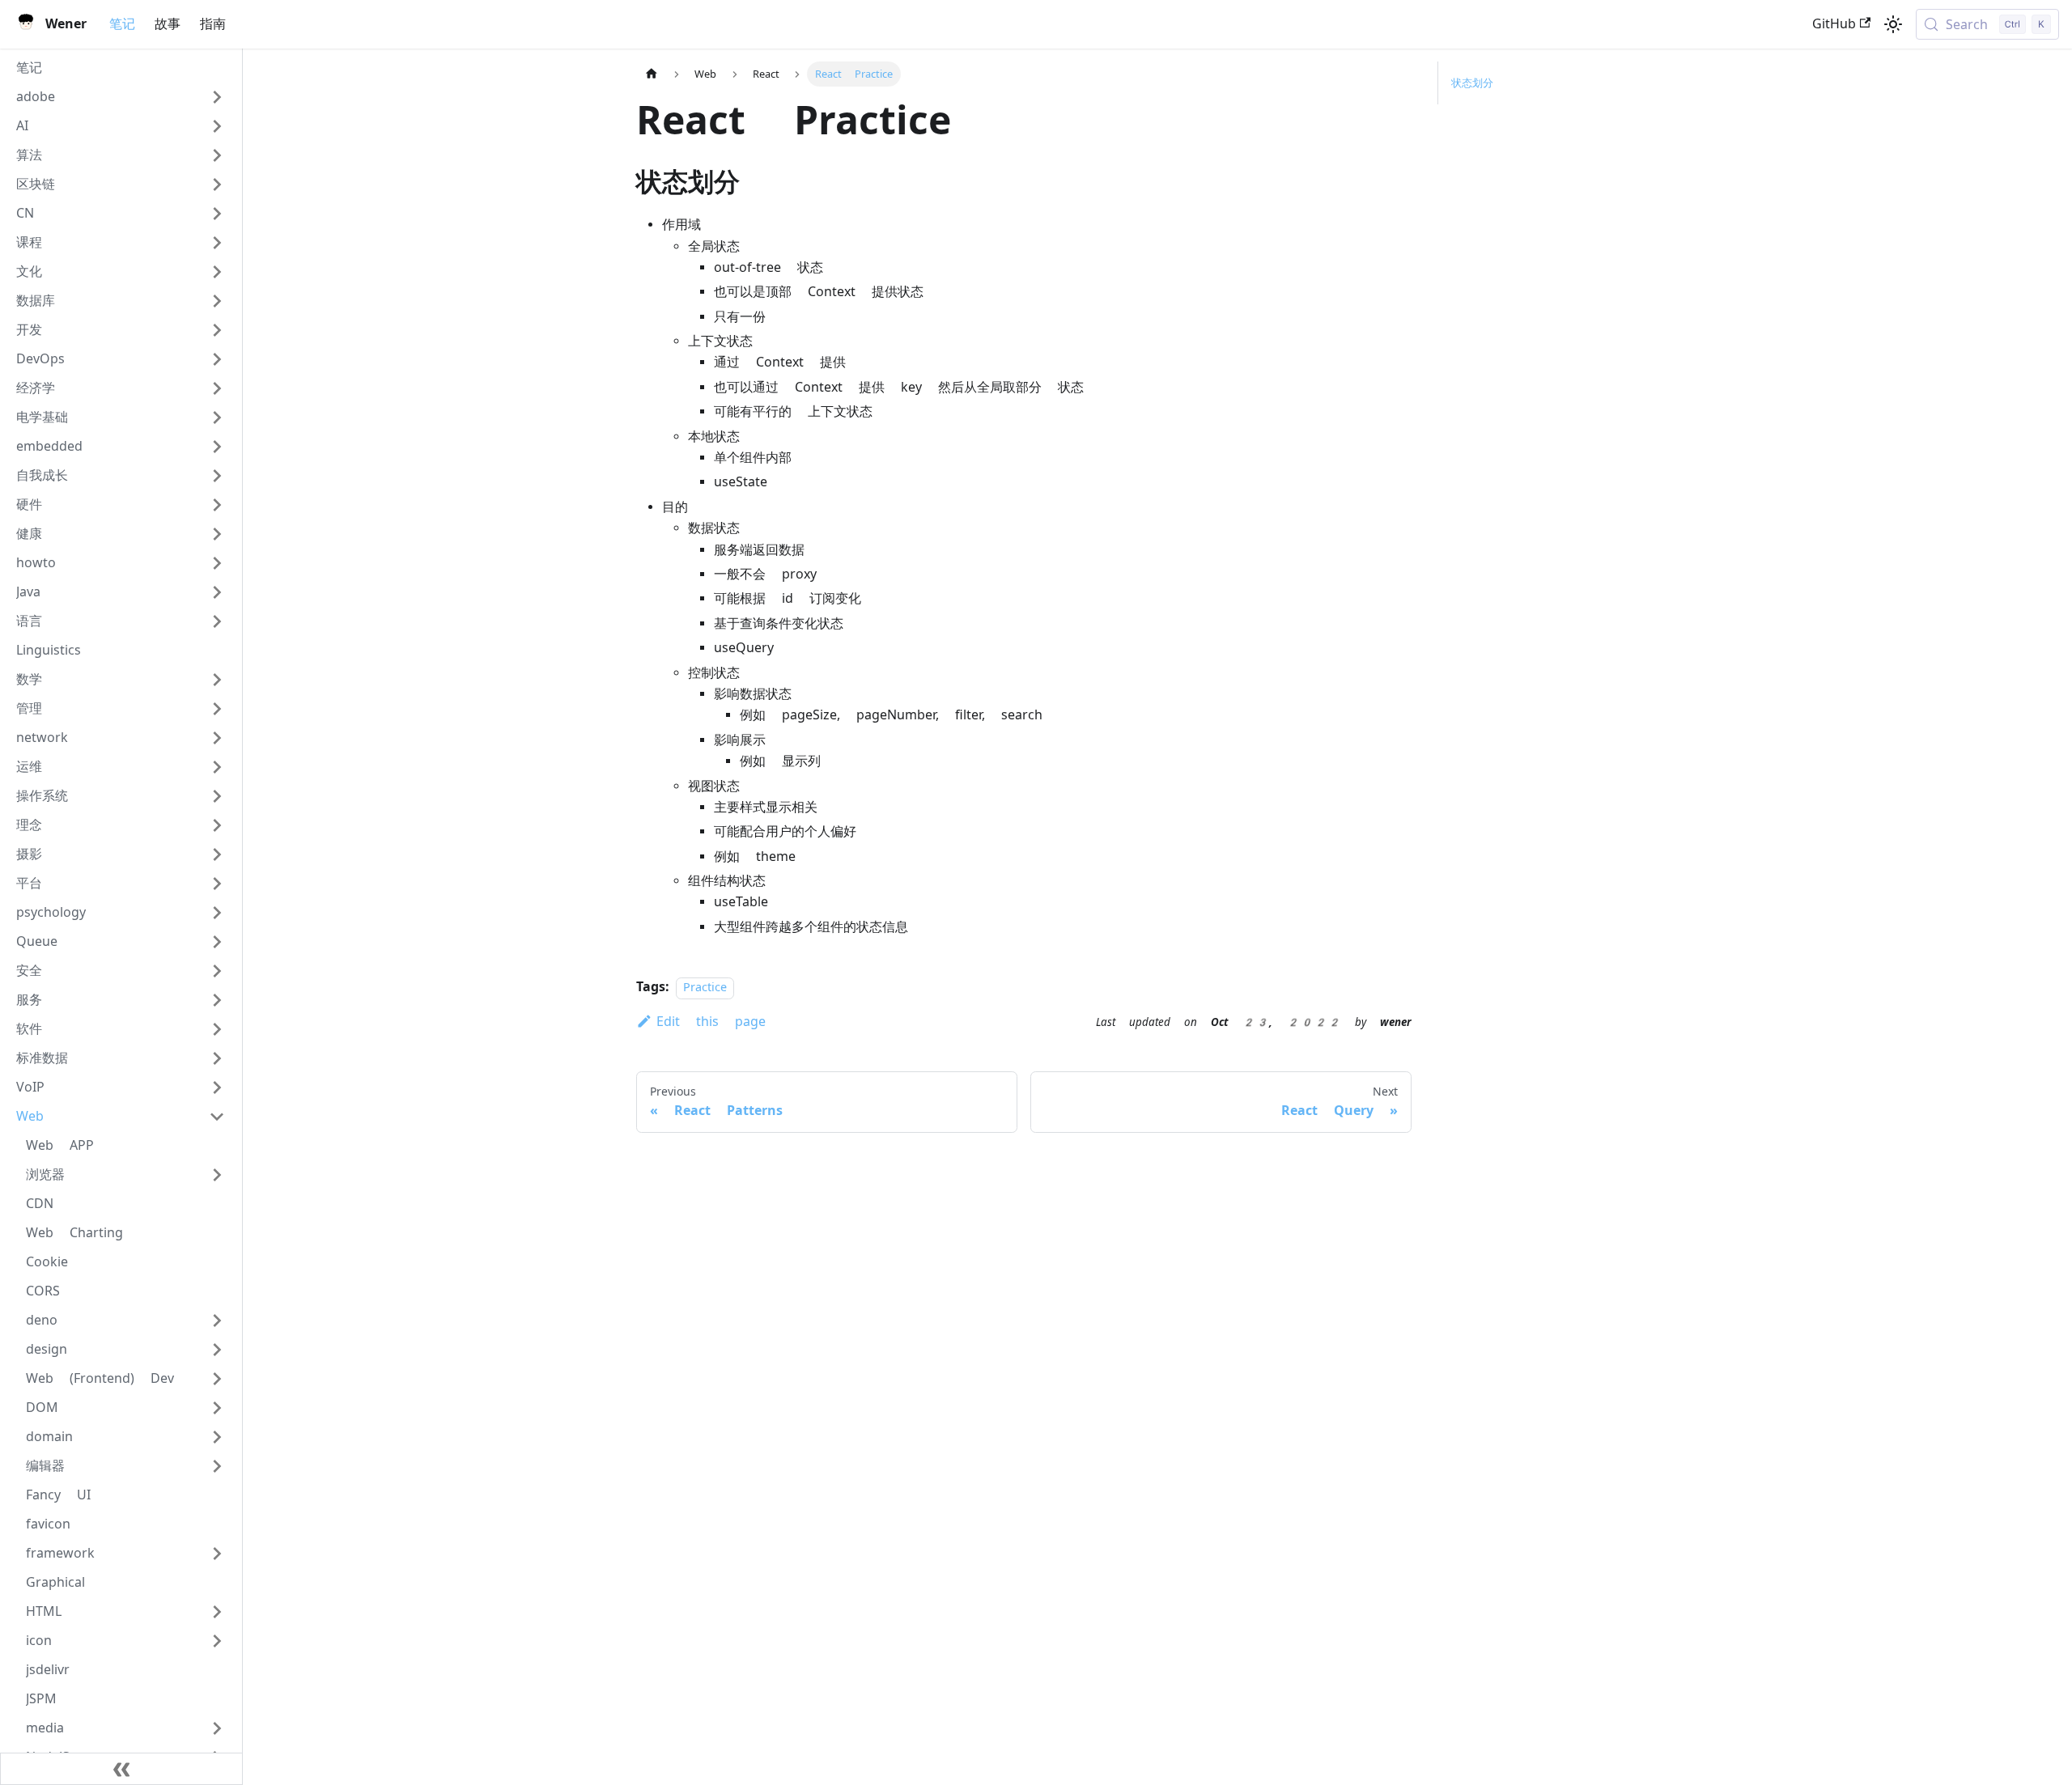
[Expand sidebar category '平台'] (217, 884)
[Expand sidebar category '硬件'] (217, 505)
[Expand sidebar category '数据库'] (217, 301)
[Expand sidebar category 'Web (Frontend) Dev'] (217, 1379)
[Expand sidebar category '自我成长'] (217, 476)
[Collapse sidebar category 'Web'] (217, 1117)
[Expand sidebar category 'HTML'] (217, 1612)
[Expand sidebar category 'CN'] (217, 214)
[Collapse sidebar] (121, 1769)
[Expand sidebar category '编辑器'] (217, 1466)
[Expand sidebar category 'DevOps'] (217, 359)
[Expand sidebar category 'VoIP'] (217, 1088)
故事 (168, 24)
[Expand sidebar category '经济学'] (217, 388)
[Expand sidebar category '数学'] (217, 680)
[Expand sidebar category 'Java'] (217, 592)
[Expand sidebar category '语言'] (217, 621)
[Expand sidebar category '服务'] (217, 1000)
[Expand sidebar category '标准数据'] (217, 1058)
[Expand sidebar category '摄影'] (217, 854)
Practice (705, 988)
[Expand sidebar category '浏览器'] (217, 1175)
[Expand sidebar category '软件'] (217, 1029)
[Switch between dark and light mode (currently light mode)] (1893, 24)
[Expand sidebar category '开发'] (217, 330)
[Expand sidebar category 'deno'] (217, 1321)
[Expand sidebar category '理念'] (217, 825)
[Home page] (652, 74)
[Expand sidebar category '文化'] (217, 272)
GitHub (1834, 24)
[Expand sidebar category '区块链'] (217, 184)
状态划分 (1472, 83)
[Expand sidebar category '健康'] (217, 534)
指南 (213, 24)
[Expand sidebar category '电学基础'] (217, 418)
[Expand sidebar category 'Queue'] (217, 942)
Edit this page (711, 1022)
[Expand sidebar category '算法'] (217, 155)
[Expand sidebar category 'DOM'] (217, 1408)
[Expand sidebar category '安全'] (217, 971)
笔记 (122, 24)
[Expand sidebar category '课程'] (217, 243)
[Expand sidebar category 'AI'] (217, 126)
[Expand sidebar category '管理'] (217, 709)
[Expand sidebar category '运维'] (217, 767)
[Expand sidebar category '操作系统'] (217, 796)
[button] (121, 97)
